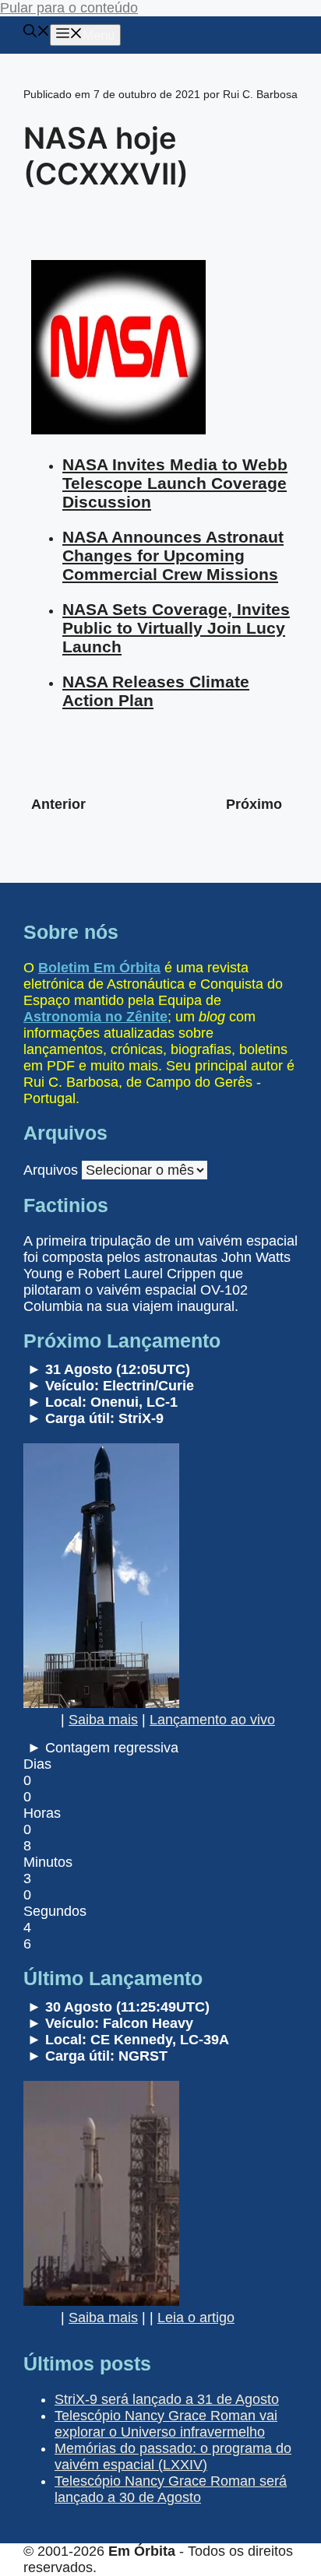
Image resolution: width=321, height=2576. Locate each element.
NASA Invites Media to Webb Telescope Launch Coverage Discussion (175, 483)
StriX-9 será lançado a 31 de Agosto (167, 2399)
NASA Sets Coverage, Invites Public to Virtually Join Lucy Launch (176, 628)
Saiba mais (103, 1720)
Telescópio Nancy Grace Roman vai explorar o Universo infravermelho (166, 2424)
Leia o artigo (196, 2318)
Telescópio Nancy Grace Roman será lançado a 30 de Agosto (171, 2489)
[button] (37, 33)
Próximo (254, 804)
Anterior (58, 804)
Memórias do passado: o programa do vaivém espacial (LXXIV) (173, 2457)
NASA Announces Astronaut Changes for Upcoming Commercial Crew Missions (173, 555)
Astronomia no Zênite (95, 1017)
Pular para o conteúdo (69, 8)
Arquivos (51, 1170)
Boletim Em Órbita (99, 968)
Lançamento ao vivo (212, 1720)
